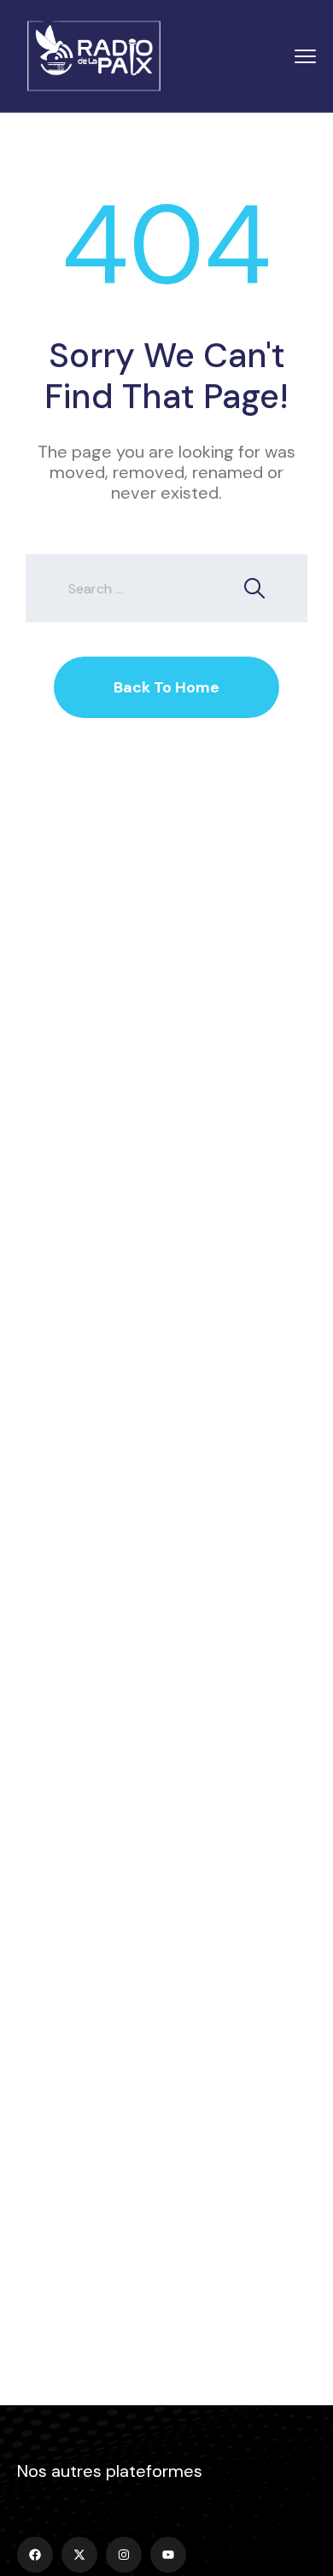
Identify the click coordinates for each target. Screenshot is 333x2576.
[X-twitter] (79, 2555)
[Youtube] (168, 2555)
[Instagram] (124, 2555)
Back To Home (166, 687)
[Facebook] (35, 2555)
